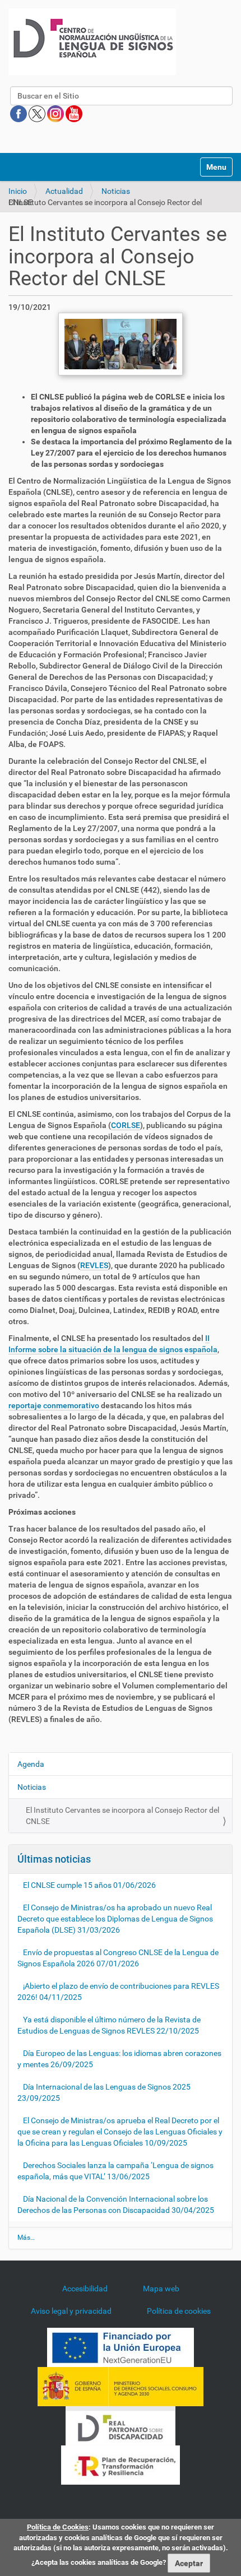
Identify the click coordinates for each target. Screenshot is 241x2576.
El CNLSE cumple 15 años (89, 1885)
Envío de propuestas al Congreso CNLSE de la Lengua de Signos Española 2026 (118, 1958)
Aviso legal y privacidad (71, 2311)
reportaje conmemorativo (54, 1405)
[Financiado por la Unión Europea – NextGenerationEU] (121, 2346)
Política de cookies (179, 2311)
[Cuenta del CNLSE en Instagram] (56, 113)
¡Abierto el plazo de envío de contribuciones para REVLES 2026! (118, 1992)
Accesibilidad (85, 2289)
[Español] (92, 42)
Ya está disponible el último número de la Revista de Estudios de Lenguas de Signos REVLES (109, 2025)
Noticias (116, 191)
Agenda (31, 1764)
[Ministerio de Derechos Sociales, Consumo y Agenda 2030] (121, 2385)
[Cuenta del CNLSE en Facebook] (19, 113)
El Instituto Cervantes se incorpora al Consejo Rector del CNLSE (122, 1816)
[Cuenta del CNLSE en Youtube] (74, 113)
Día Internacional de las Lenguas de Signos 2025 (104, 2092)
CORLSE (126, 1125)
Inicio (18, 191)
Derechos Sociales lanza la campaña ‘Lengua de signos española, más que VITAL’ (115, 2171)
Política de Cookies (58, 2527)
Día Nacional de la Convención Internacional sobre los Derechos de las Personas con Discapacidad (116, 2204)
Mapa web (161, 2289)
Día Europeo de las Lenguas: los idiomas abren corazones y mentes (119, 2059)
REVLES (94, 1265)
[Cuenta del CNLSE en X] (38, 113)
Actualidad (64, 191)
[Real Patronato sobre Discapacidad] (121, 2425)
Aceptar (189, 2563)
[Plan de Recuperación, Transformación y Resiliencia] (121, 2464)
